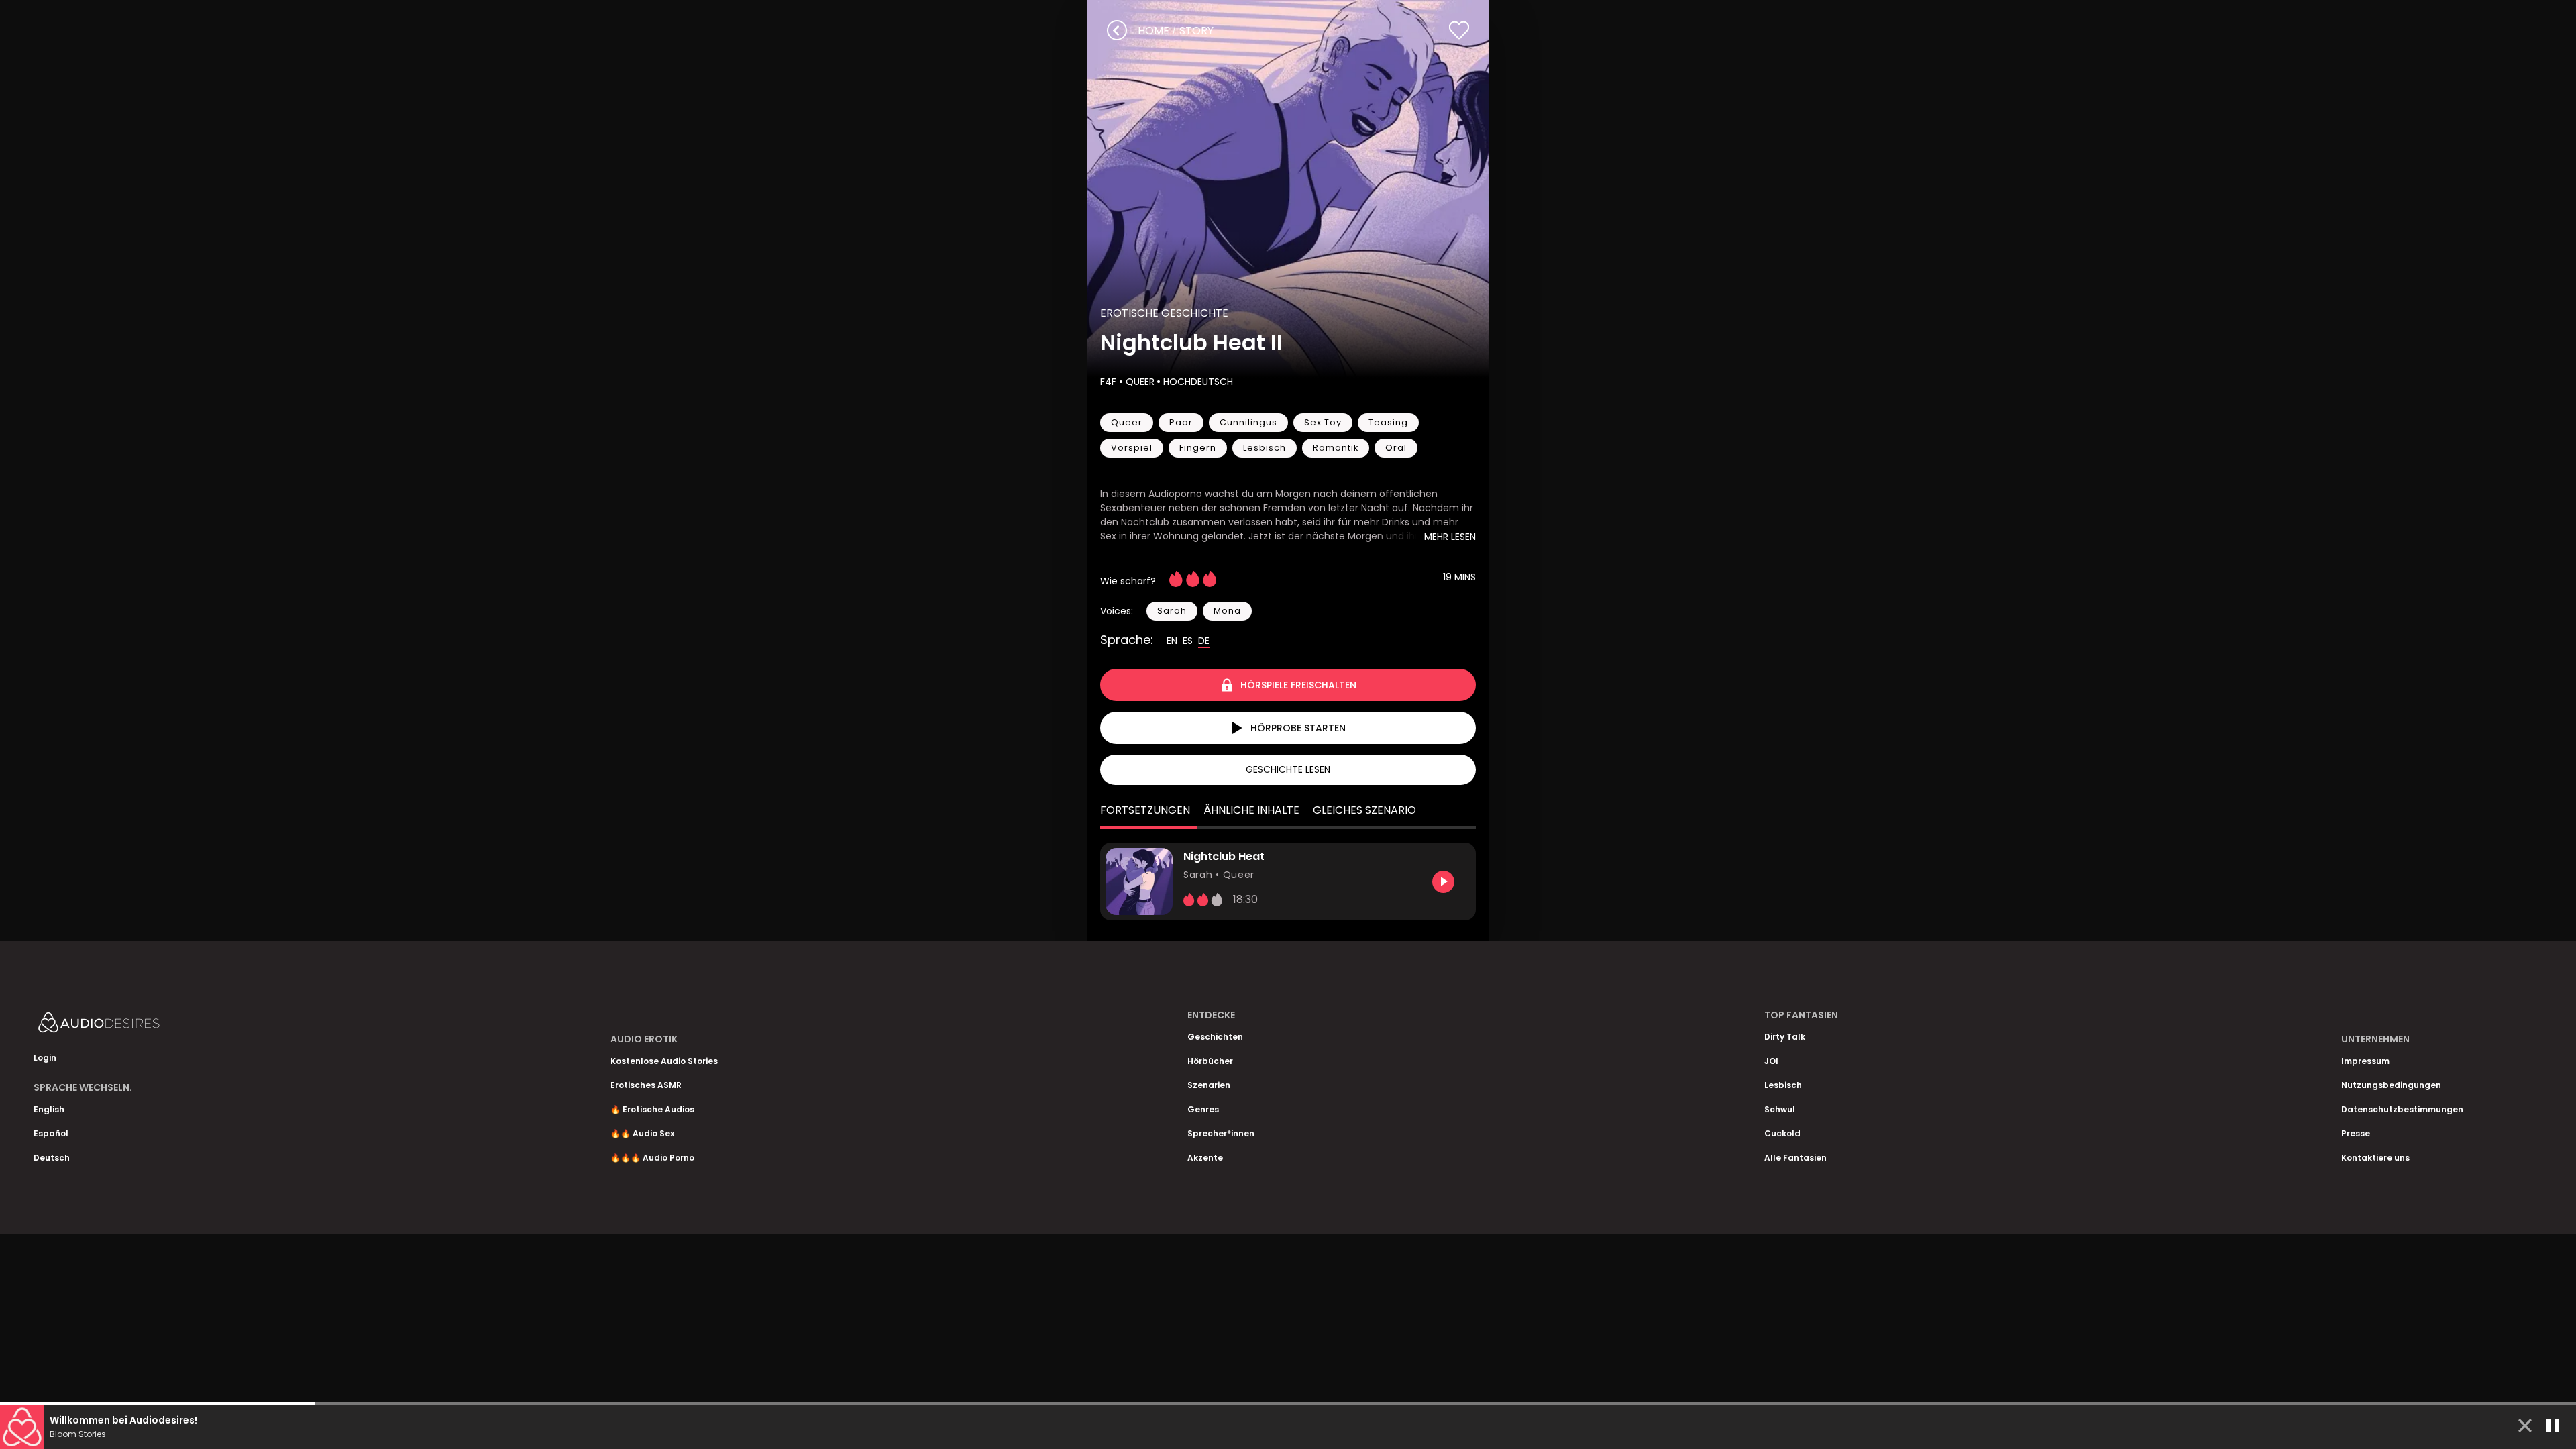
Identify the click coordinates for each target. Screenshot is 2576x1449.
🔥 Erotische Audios (652, 1109)
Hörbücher (1210, 1061)
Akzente (1205, 1158)
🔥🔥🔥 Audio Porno (652, 1158)
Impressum (2365, 1061)
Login (45, 1058)
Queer (1140, 382)
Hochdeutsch (1198, 382)
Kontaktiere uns (2375, 1158)
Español (51, 1133)
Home (1153, 31)
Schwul (1780, 1109)
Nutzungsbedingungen (2391, 1085)
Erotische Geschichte (1164, 313)
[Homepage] (134, 1025)
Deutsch (52, 1158)
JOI (1771, 1061)
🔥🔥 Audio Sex (642, 1133)
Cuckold (1782, 1133)
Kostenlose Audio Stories (664, 1061)
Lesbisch (1783, 1085)
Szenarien (1209, 1085)
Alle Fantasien (1795, 1158)
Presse (2356, 1133)
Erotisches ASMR (646, 1085)
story (1196, 31)
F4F (1110, 382)
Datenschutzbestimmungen (2402, 1109)
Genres (1203, 1109)
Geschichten (1215, 1037)
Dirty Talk (1785, 1037)
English (49, 1109)
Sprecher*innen (1221, 1133)
